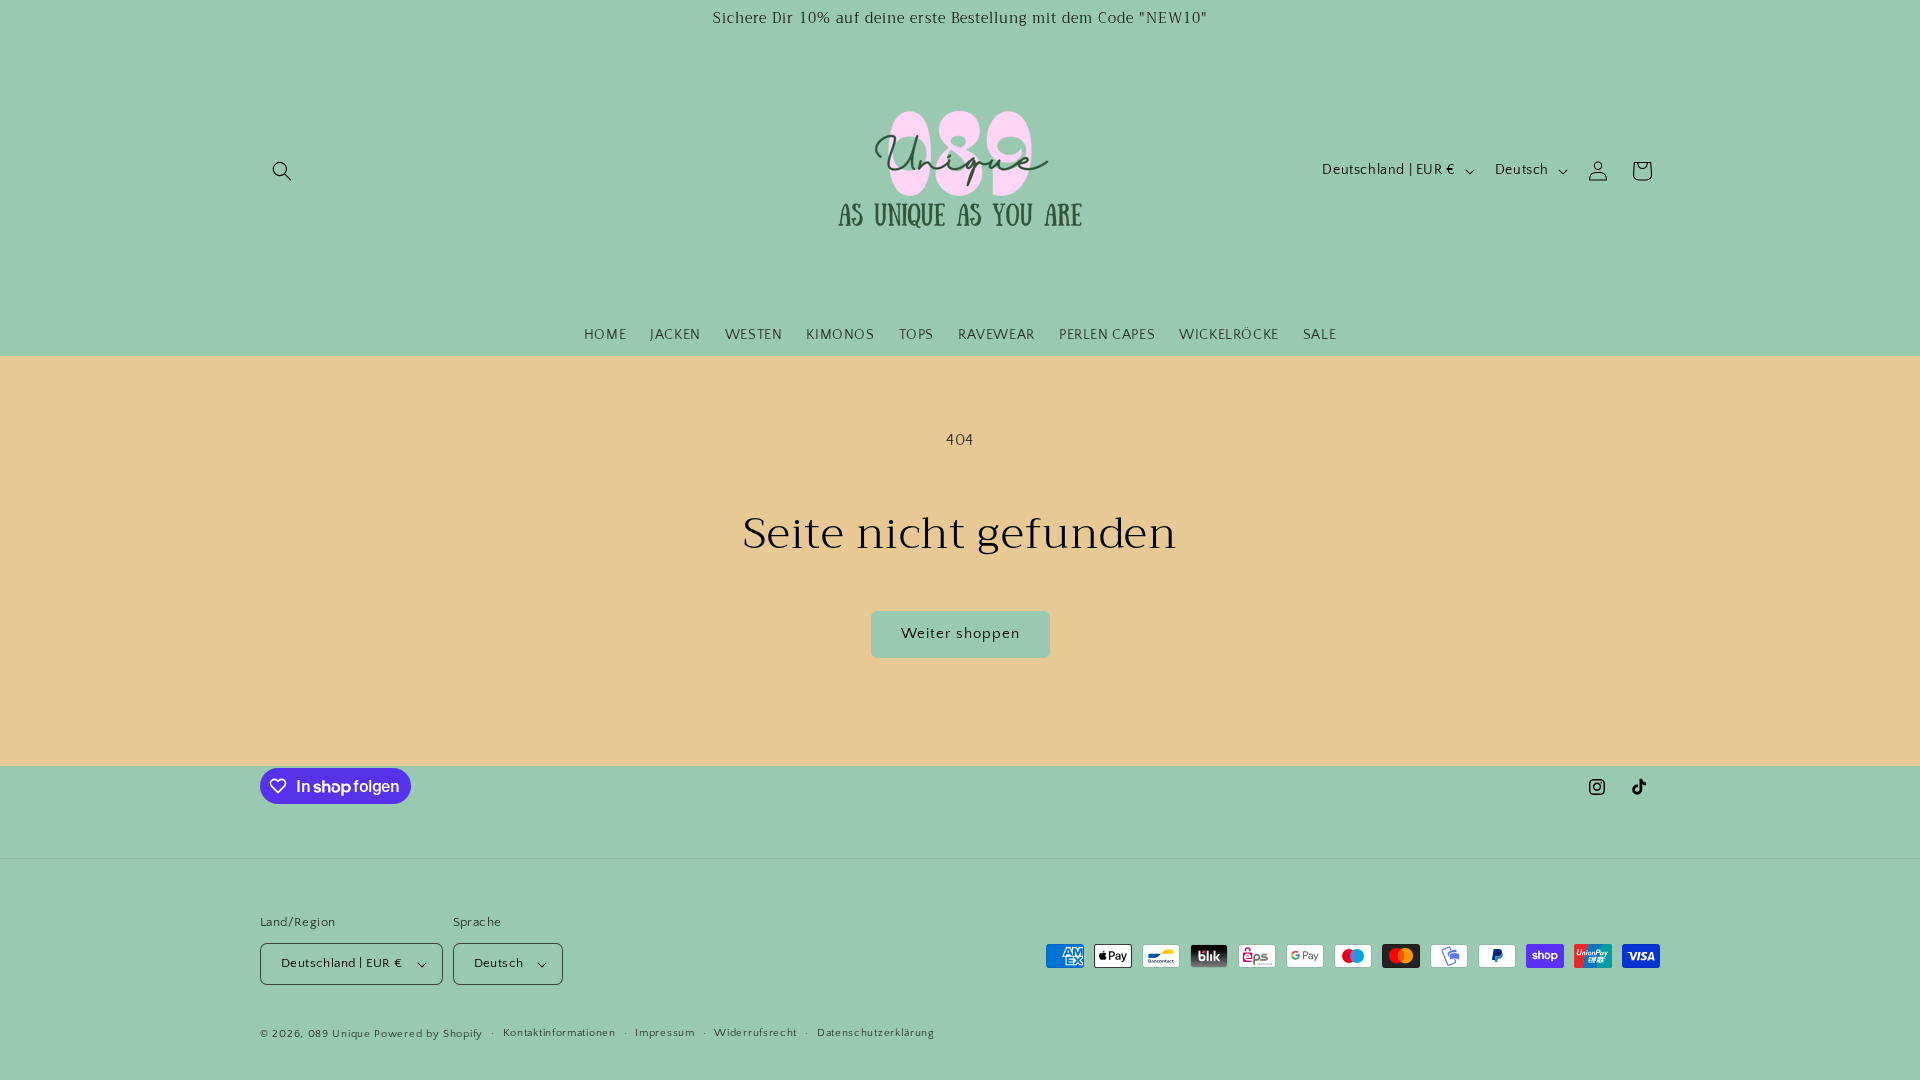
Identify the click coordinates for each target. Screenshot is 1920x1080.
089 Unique (339, 1034)
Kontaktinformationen (559, 1033)
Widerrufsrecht (755, 1033)
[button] (282, 171)
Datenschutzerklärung (876, 1033)
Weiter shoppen (960, 633)
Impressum (664, 1033)
